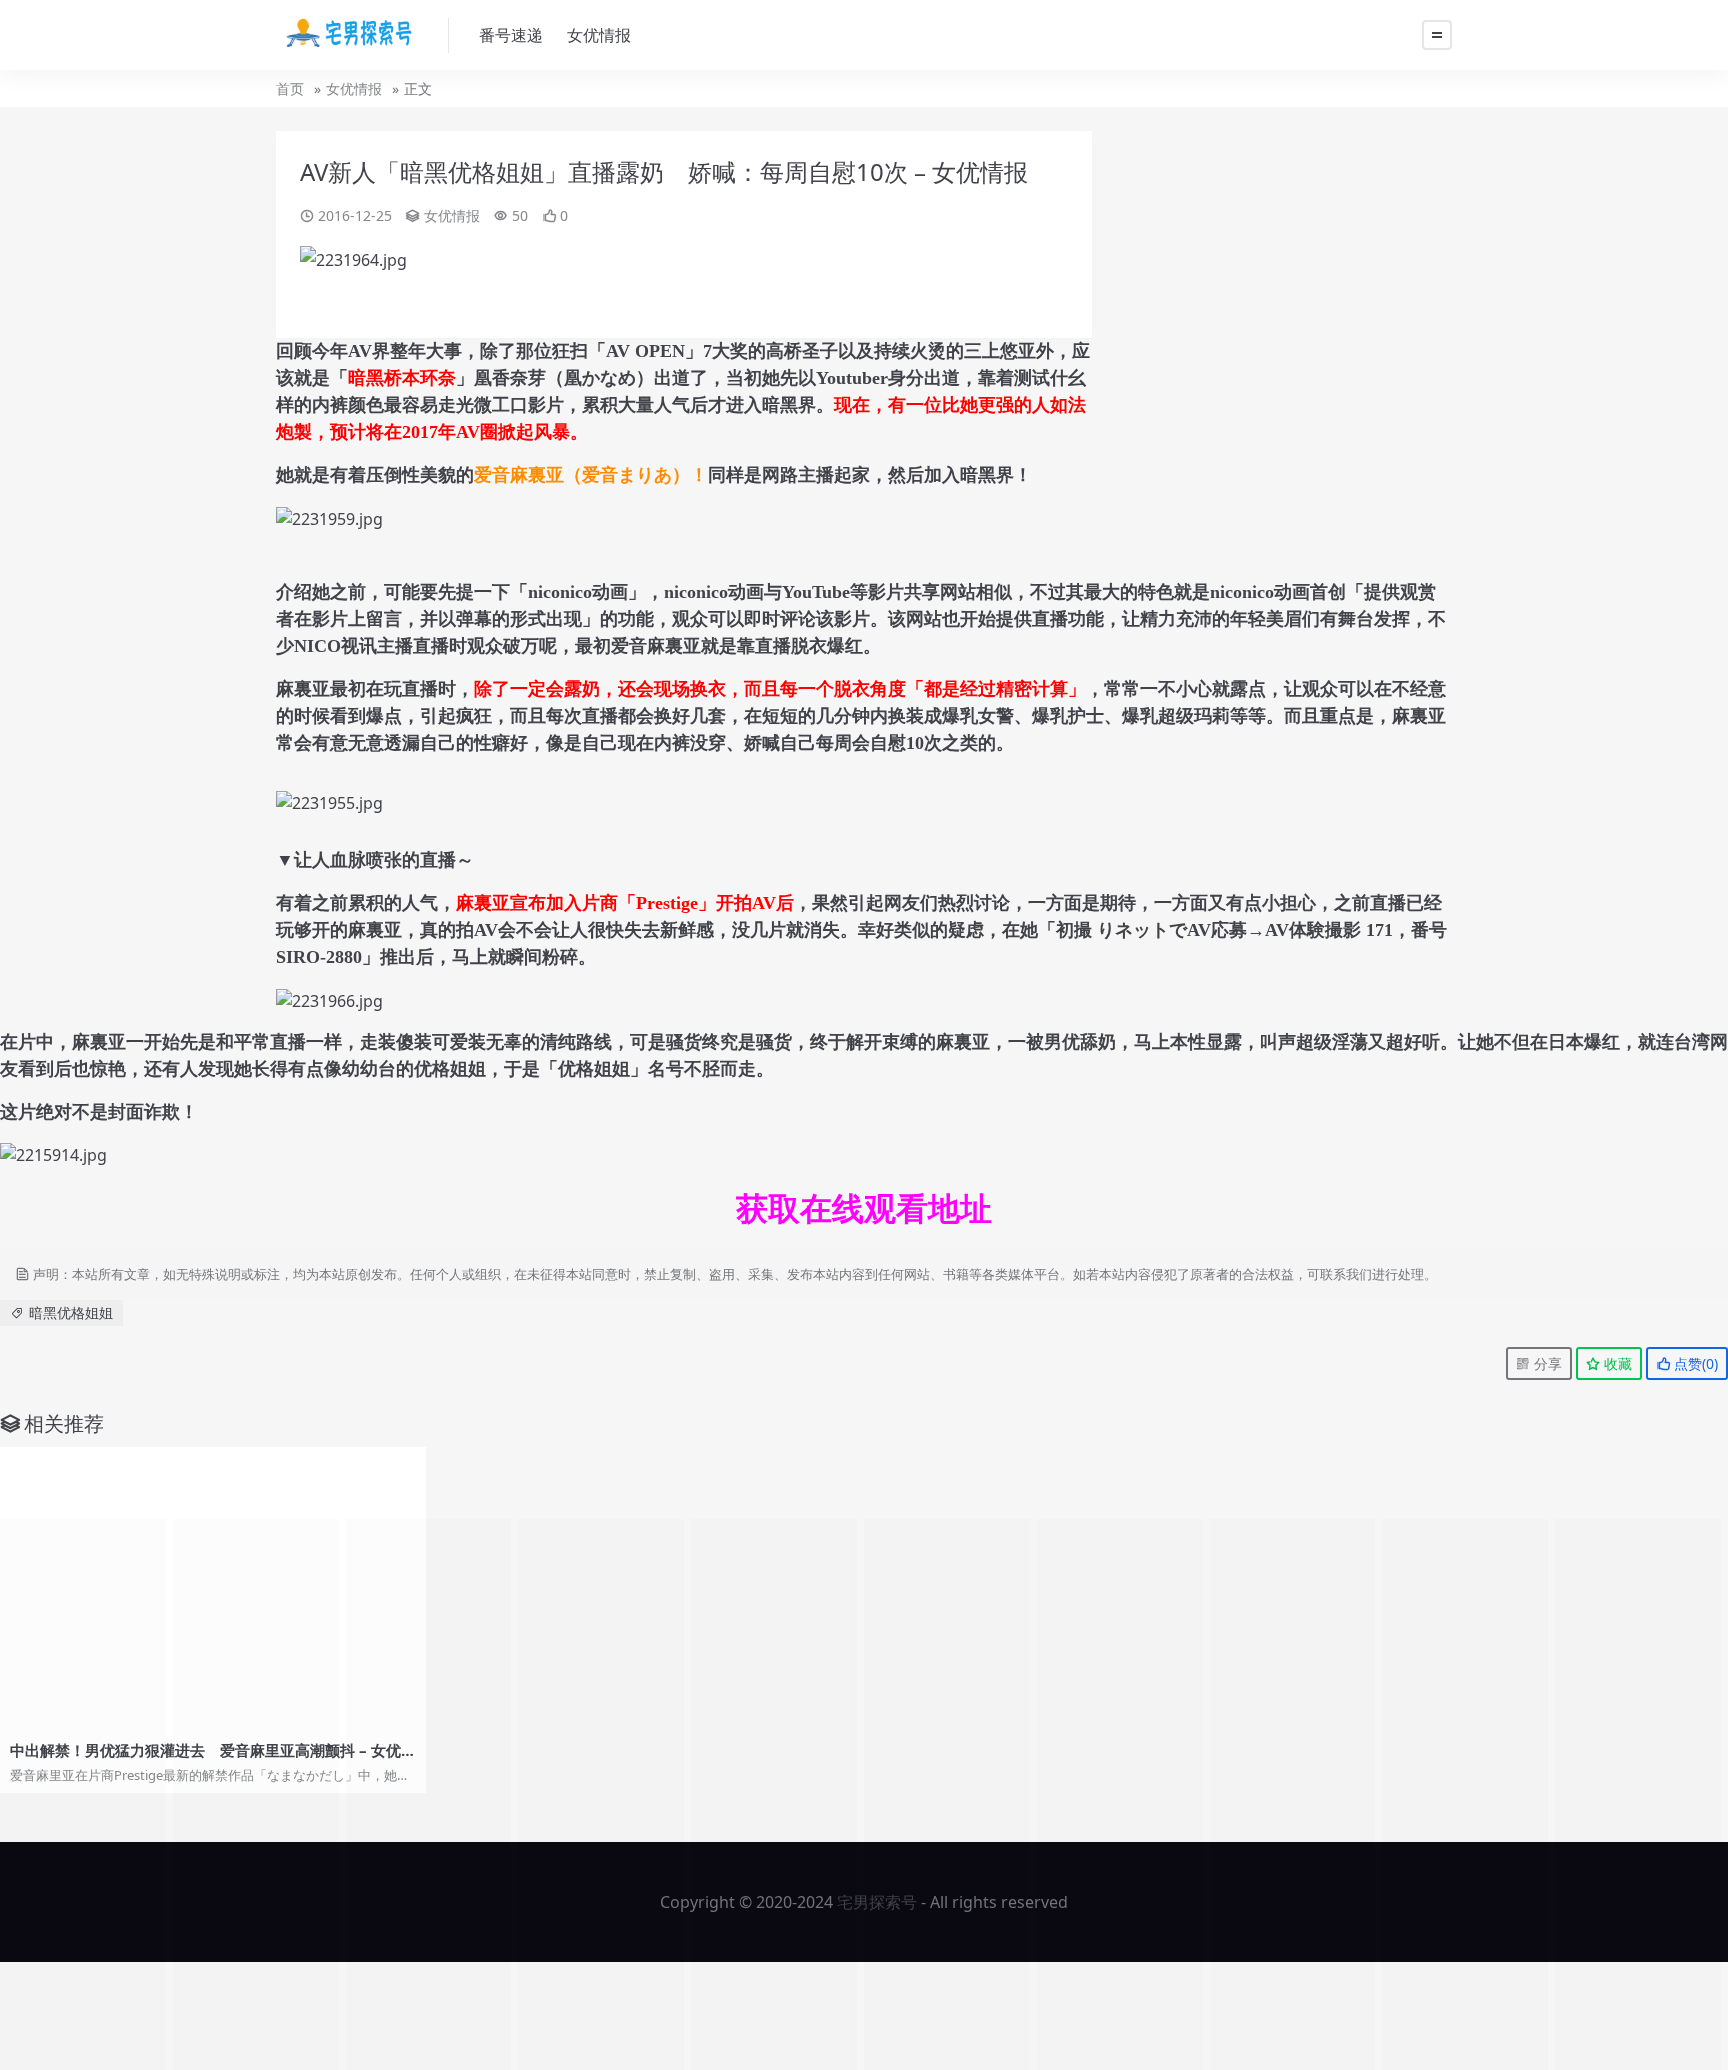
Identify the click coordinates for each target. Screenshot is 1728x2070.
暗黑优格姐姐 (71, 1312)
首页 (290, 88)
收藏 (1616, 1363)
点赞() (1694, 1363)
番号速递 (511, 35)
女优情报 (599, 35)
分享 (1546, 1363)
